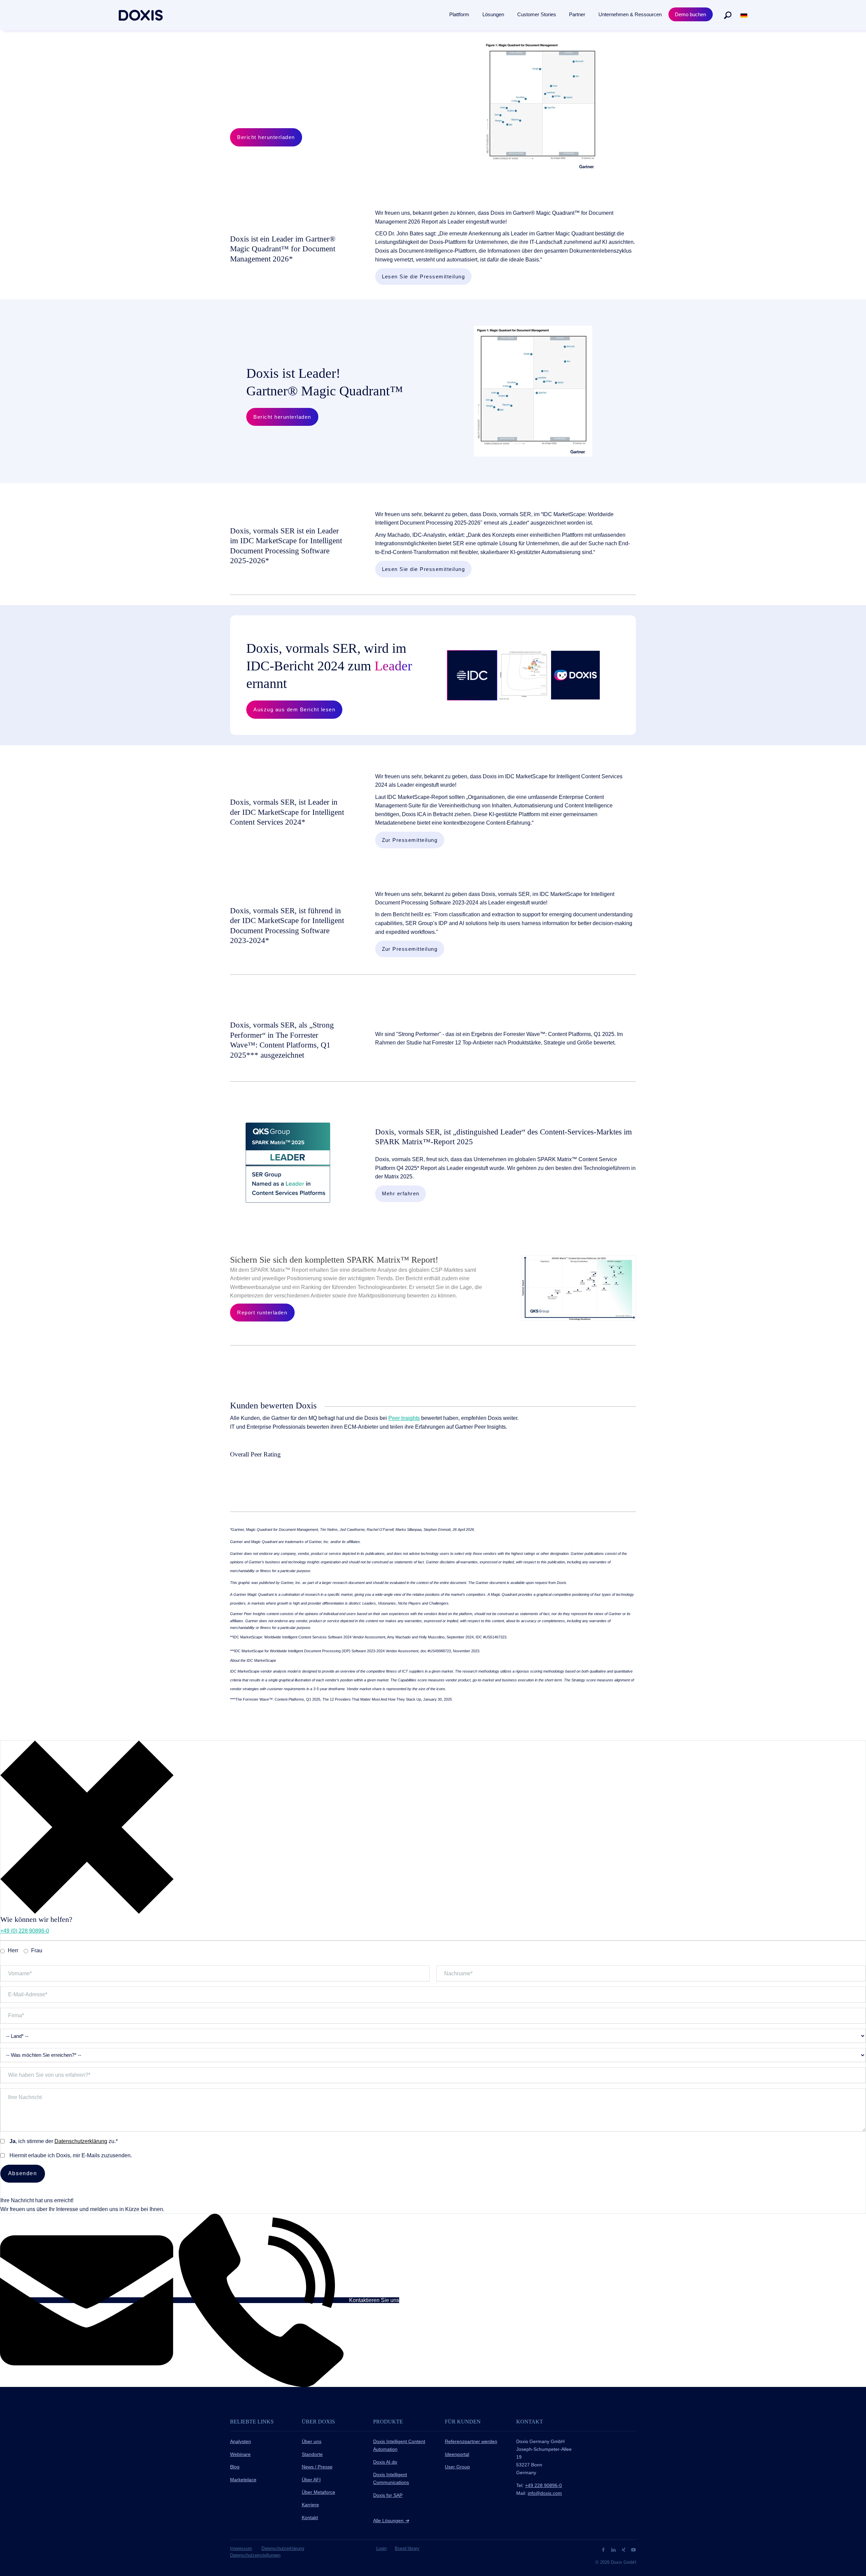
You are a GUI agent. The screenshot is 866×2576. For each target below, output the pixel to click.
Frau (37, 1950)
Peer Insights (404, 1418)
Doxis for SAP (388, 2495)
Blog (235, 2467)
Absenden (23, 2173)
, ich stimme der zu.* (64, 2141)
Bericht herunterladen (266, 137)
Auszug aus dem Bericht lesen (294, 709)
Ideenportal (457, 2454)
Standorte (312, 2454)
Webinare (240, 2454)
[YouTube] (633, 2549)
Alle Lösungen (391, 2521)
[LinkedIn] (614, 2549)
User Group (457, 2467)
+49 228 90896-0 (543, 2485)
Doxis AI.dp (385, 2462)
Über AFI (311, 2480)
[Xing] (624, 2549)
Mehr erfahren (401, 1193)
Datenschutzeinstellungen (255, 2555)
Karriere (310, 2505)
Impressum (241, 2548)
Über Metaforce (318, 2492)
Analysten (241, 2441)
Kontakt (310, 2517)
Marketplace (243, 2480)
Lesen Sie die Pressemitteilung (424, 277)
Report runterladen (262, 1313)
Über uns (312, 2441)
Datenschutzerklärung (81, 2141)
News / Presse (317, 2467)
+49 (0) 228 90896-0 (25, 1931)
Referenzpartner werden (471, 2441)
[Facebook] (604, 2549)
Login (381, 2548)
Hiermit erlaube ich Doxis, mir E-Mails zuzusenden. (71, 2155)
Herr (13, 1950)
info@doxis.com (545, 2493)
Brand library (407, 2548)
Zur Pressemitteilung (410, 840)
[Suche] (728, 15)
